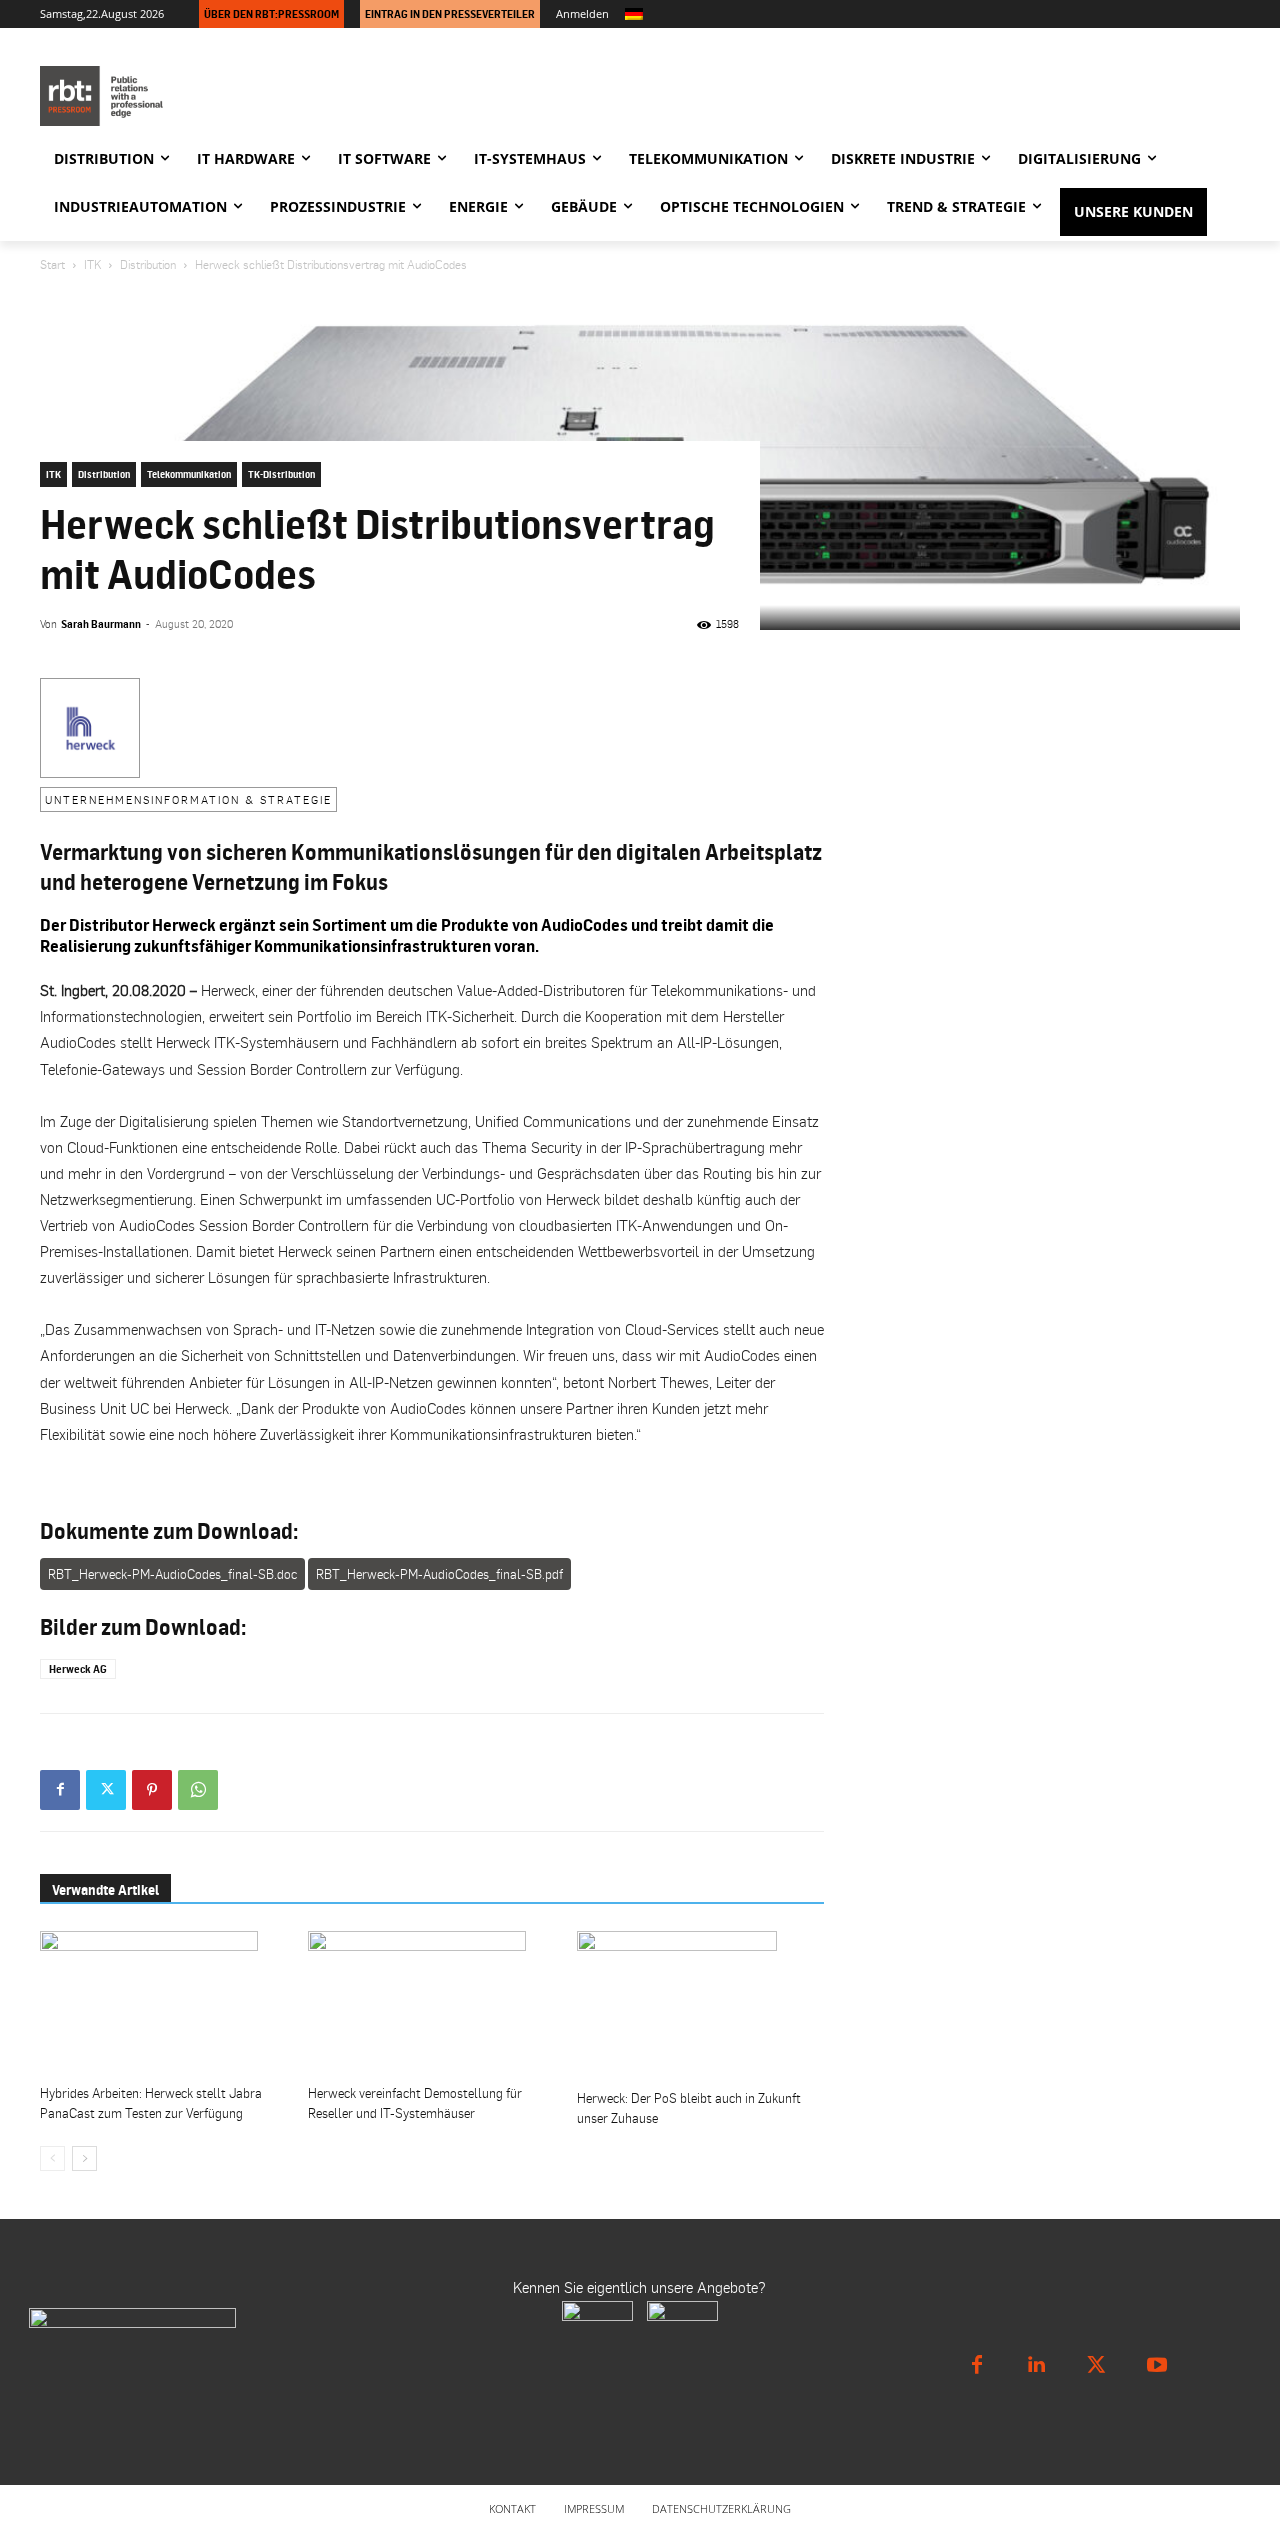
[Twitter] (106, 1790)
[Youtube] (1157, 2365)
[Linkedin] (1037, 2365)
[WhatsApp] (198, 1790)
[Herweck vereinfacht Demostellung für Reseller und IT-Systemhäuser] (431, 2003)
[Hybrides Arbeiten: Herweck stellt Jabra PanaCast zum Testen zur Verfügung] (163, 2003)
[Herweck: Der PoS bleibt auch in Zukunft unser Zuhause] (700, 2006)
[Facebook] (60, 1790)
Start (52, 264)
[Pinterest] (152, 1790)
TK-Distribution (281, 474)
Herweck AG (78, 1669)
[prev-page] (52, 2158)
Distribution (148, 264)
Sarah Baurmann (101, 624)
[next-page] (84, 2158)
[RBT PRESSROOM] (220, 96)
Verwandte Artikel (105, 1889)
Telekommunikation (189, 474)
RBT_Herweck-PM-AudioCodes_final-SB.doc (172, 1574)
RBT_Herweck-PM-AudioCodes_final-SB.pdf (439, 1574)
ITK (92, 264)
